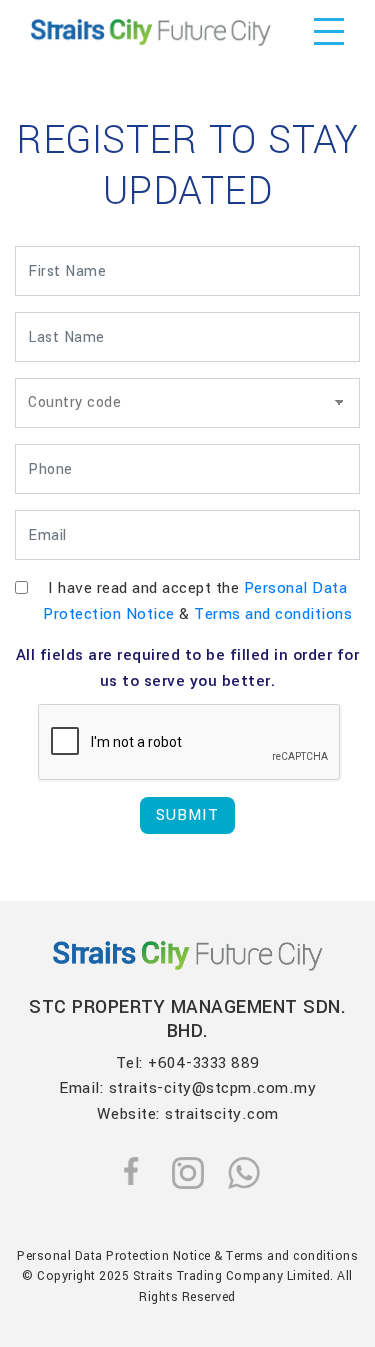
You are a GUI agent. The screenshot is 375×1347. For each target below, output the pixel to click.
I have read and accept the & (197, 601)
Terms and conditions (273, 614)
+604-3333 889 (204, 1063)
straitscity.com (222, 1114)
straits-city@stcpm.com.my (213, 1088)
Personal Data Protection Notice (114, 1256)
